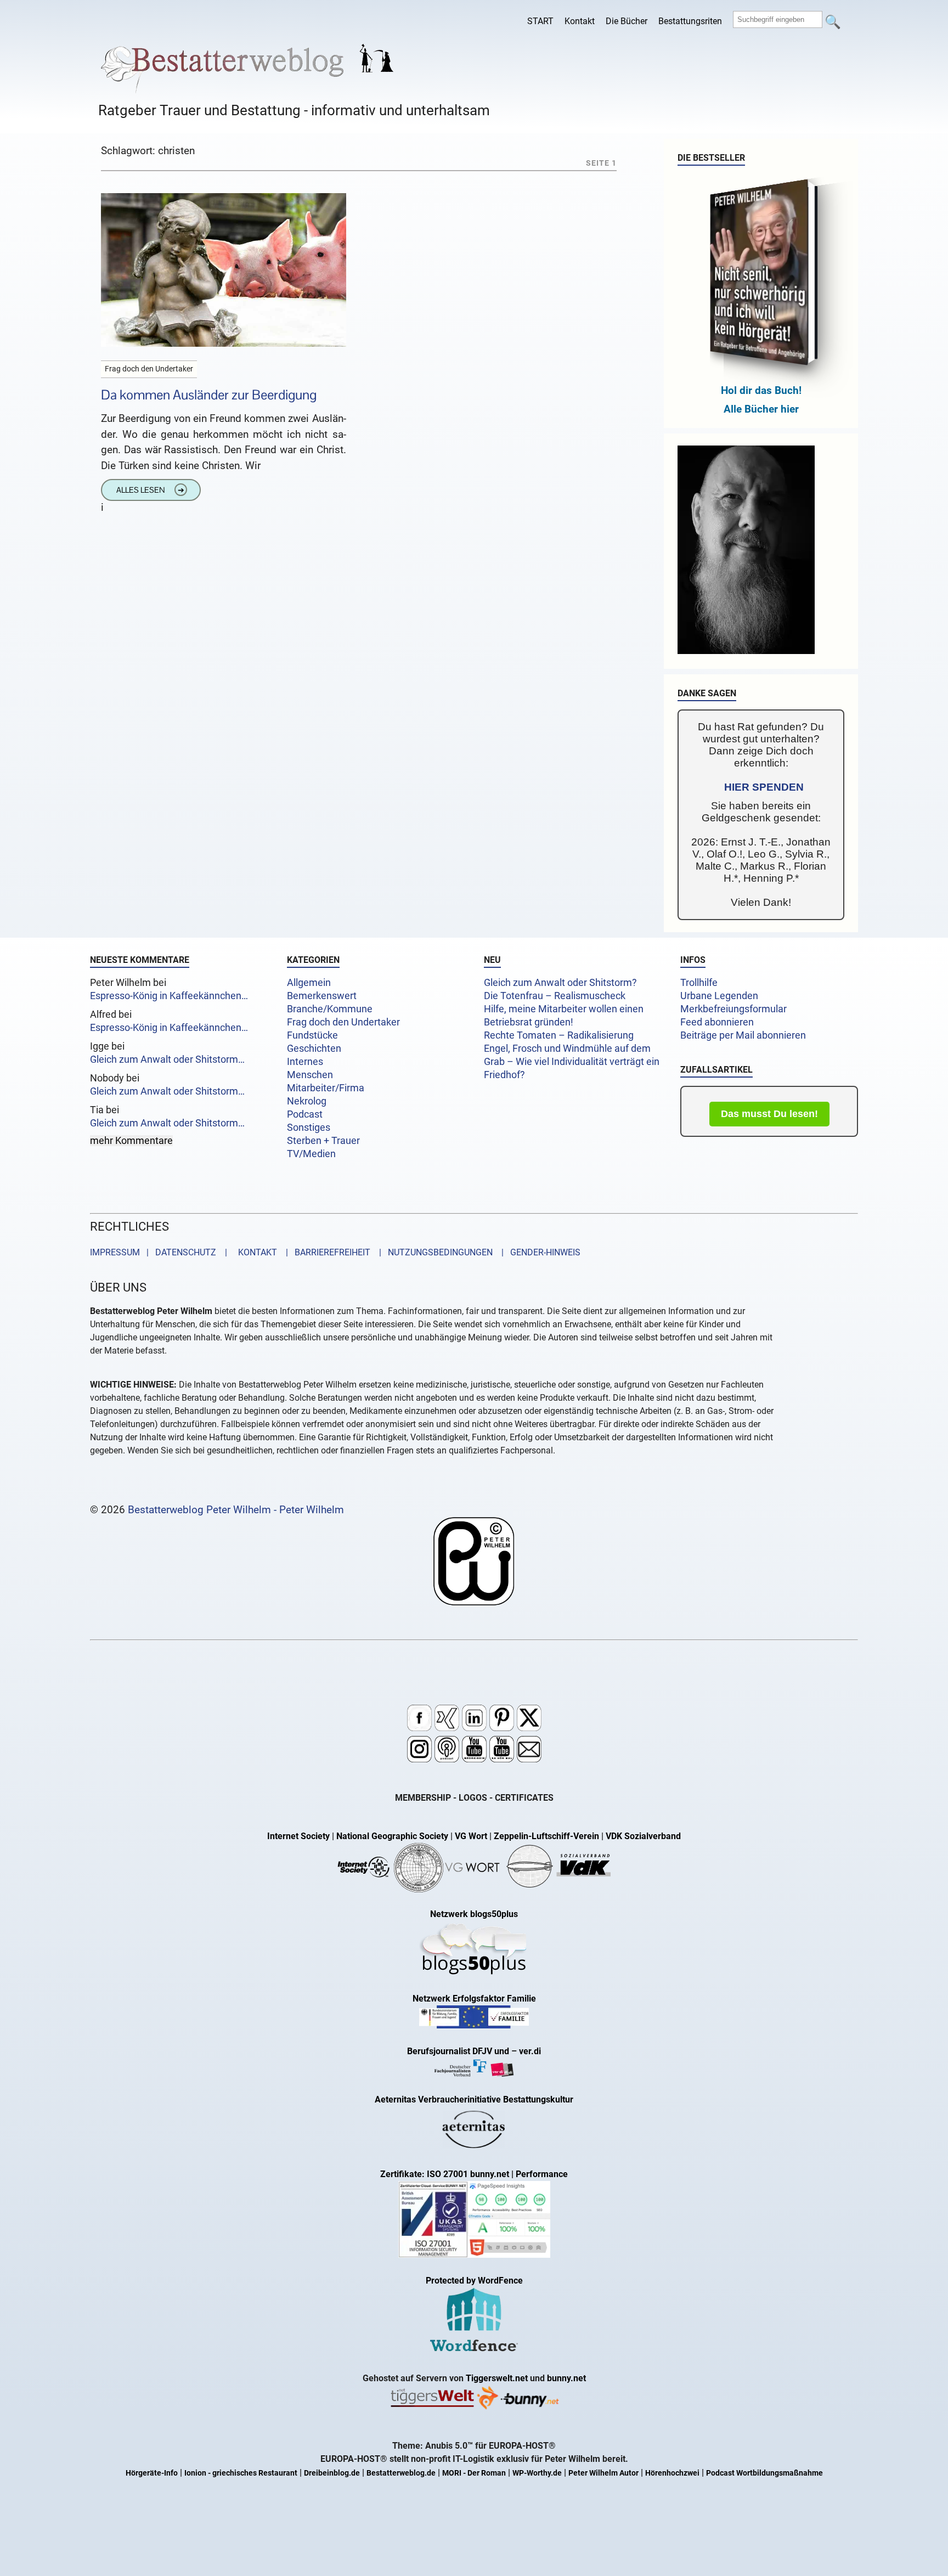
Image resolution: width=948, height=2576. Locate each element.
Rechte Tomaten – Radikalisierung (559, 1035)
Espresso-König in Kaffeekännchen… (169, 996)
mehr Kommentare (131, 1141)
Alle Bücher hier (761, 409)
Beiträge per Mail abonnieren (743, 1035)
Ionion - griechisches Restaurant (241, 2473)
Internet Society (298, 1836)
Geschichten (314, 1049)
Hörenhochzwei (672, 2473)
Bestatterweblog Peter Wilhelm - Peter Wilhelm (236, 1510)
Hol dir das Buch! (761, 390)
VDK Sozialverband (643, 1836)
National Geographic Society (392, 1836)
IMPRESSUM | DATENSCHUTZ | (161, 1252)
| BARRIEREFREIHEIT (325, 1252)
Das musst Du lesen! (769, 1114)
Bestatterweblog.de (401, 2473)
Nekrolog (307, 1101)
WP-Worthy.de (537, 2473)
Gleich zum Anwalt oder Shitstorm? (560, 983)
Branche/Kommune (330, 1009)
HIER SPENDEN (764, 787)
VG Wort (471, 1836)
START (540, 21)
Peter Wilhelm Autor (603, 2473)
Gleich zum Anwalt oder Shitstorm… (167, 1059)
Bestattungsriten (690, 21)
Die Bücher (627, 21)
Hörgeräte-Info (152, 2473)
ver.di (530, 2051)
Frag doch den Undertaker (343, 1022)
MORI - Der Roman (474, 2473)
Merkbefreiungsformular (733, 1009)
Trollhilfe (699, 983)
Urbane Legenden (719, 996)
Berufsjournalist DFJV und (459, 2051)
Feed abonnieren (717, 1022)
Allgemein (309, 983)
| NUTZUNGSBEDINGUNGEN (433, 1252)
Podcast (305, 1114)
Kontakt (580, 21)
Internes (305, 1062)
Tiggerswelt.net (497, 2378)
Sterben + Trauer (323, 1141)
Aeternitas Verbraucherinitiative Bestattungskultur (474, 2099)
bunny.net (566, 2378)
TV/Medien (311, 1154)
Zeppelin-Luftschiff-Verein (546, 1836)
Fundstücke (312, 1035)
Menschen (310, 1075)
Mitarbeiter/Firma (326, 1088)
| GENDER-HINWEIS (538, 1252)
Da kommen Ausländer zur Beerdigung (209, 395)
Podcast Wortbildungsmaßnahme (764, 2473)
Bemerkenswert (322, 996)
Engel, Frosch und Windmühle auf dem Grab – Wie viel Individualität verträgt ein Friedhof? (572, 1062)
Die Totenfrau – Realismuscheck (555, 996)
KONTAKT (255, 1252)
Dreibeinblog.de (332, 2473)
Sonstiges (309, 1128)
